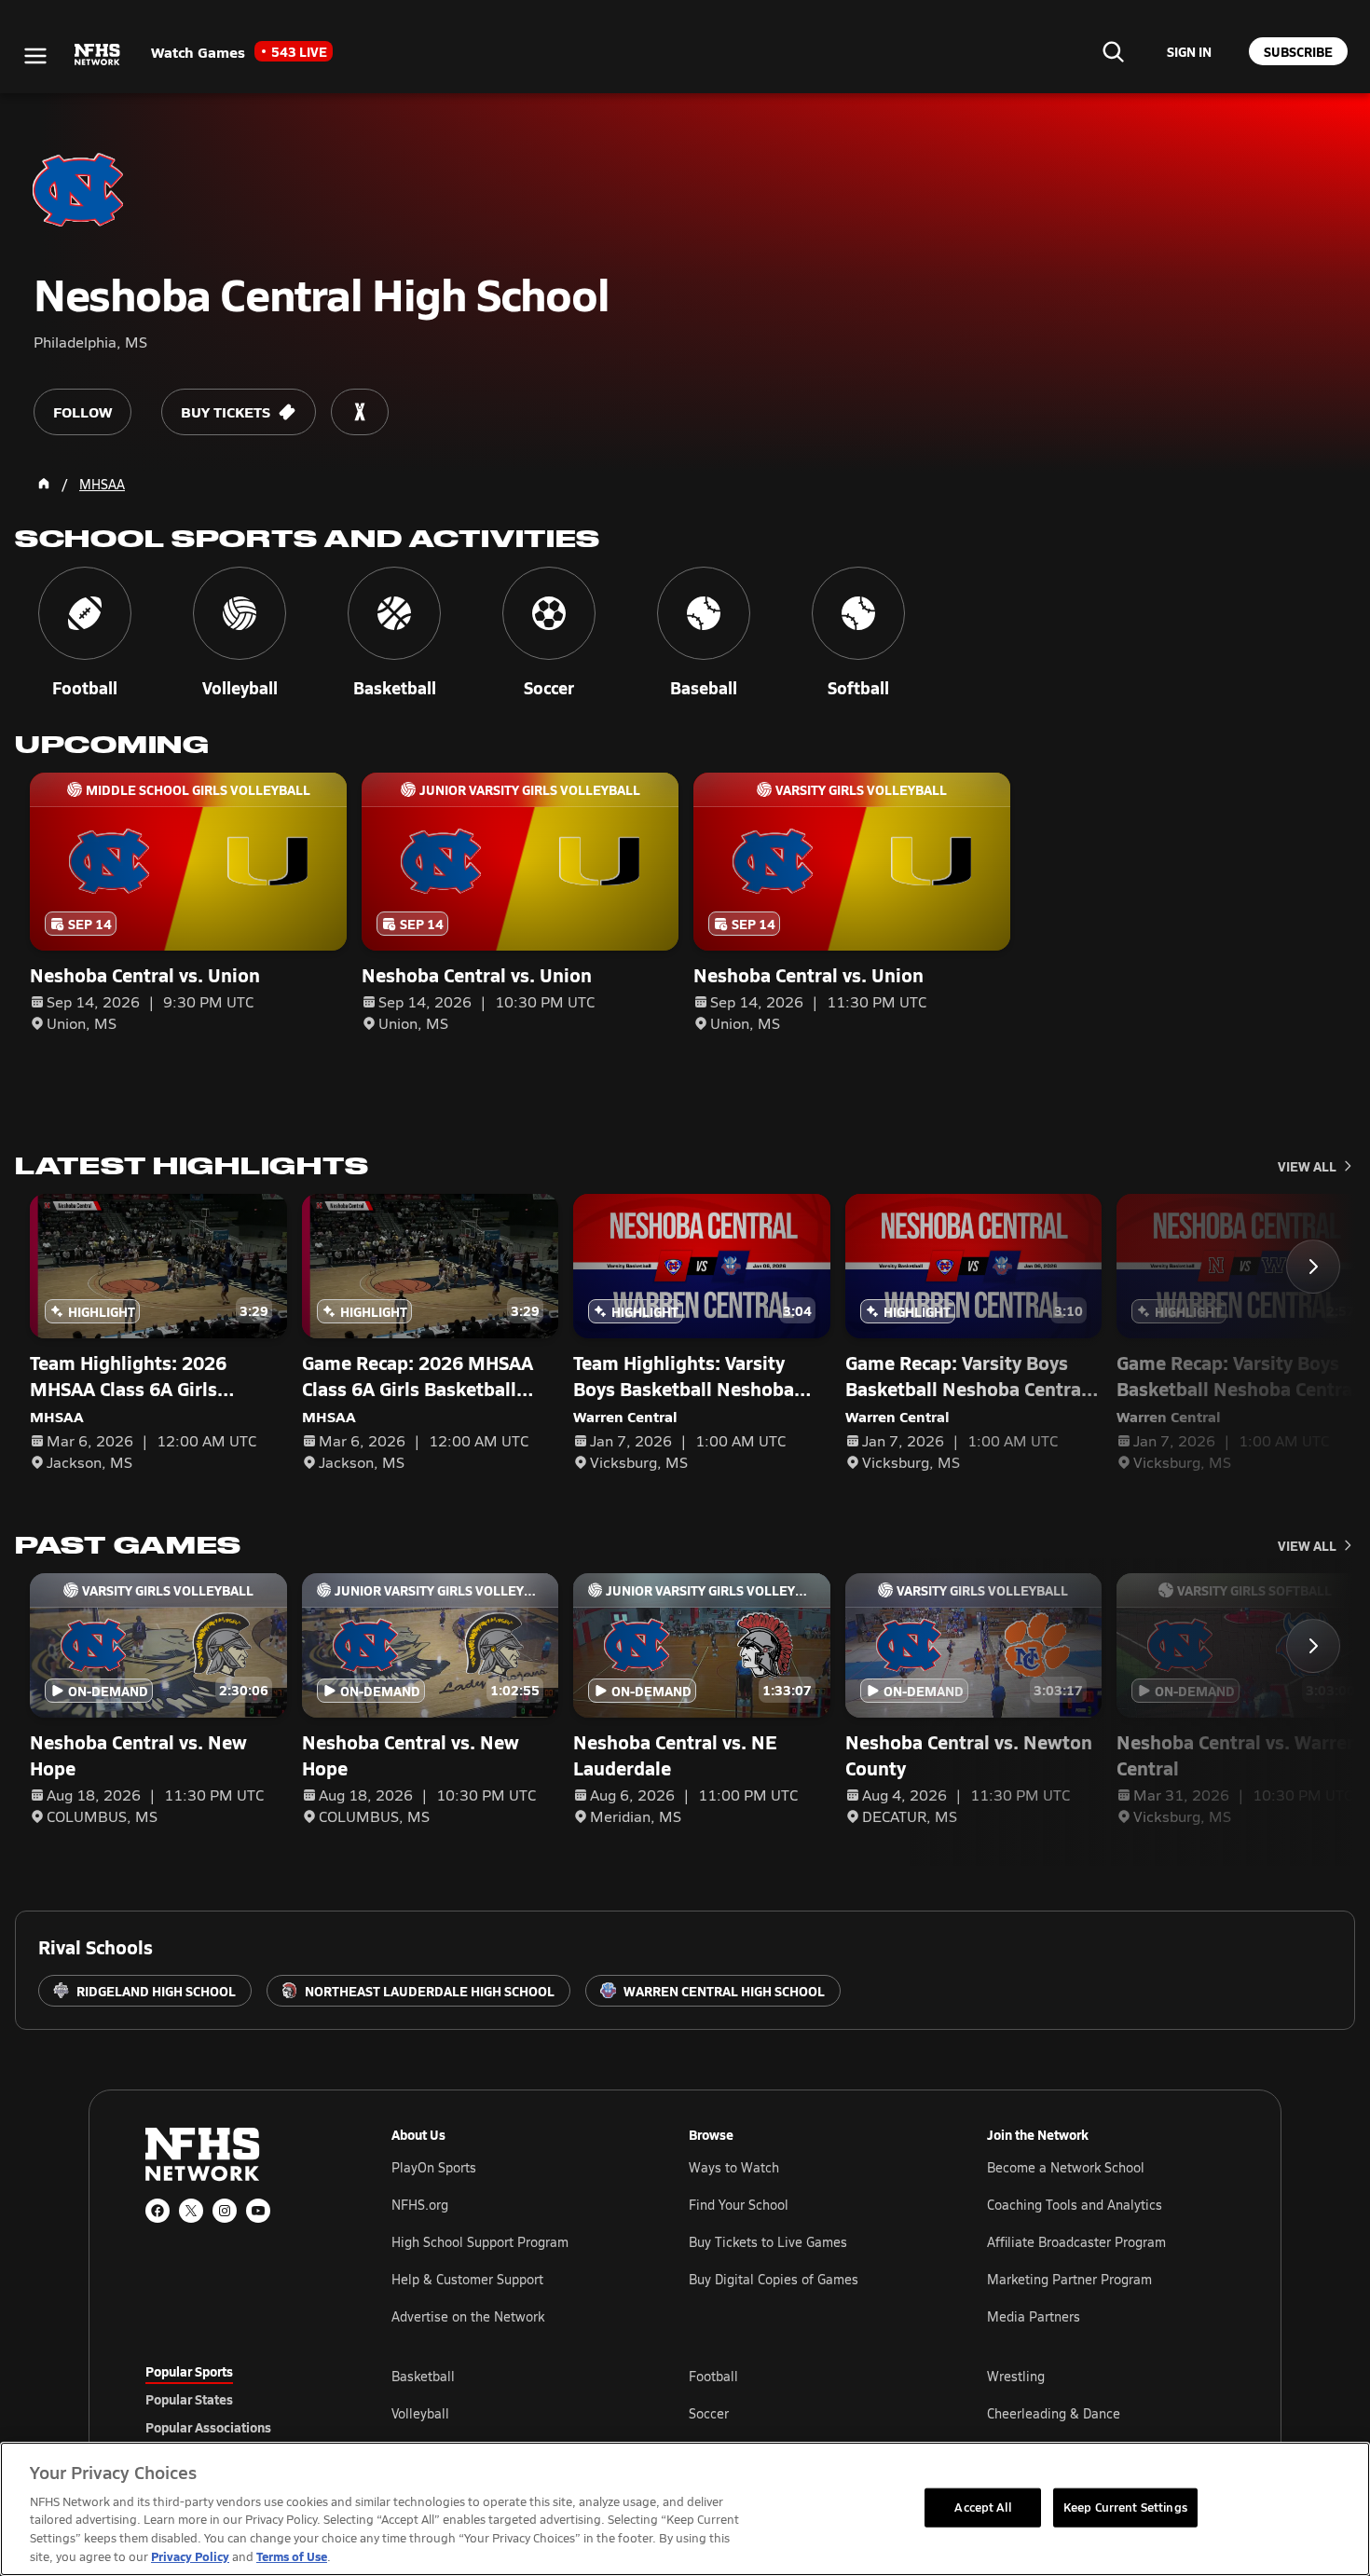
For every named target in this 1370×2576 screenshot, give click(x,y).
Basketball (423, 2376)
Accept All (982, 2507)
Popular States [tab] (189, 2399)
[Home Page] (44, 484)
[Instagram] (225, 2211)
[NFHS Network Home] (98, 55)
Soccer (709, 2413)
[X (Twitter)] (191, 2211)
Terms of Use (292, 2556)
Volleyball (420, 2413)
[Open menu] (35, 56)
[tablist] (239, 2399)
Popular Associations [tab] (208, 2427)
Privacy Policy (190, 2556)
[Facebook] (158, 2211)
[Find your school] (1113, 51)
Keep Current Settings (1125, 2507)
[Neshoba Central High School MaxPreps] (360, 412)
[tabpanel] (808, 2413)
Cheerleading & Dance (1054, 2413)
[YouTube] (258, 2211)
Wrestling (1016, 2376)
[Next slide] (1313, 1267)
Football (713, 2376)
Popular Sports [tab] (189, 2371)
